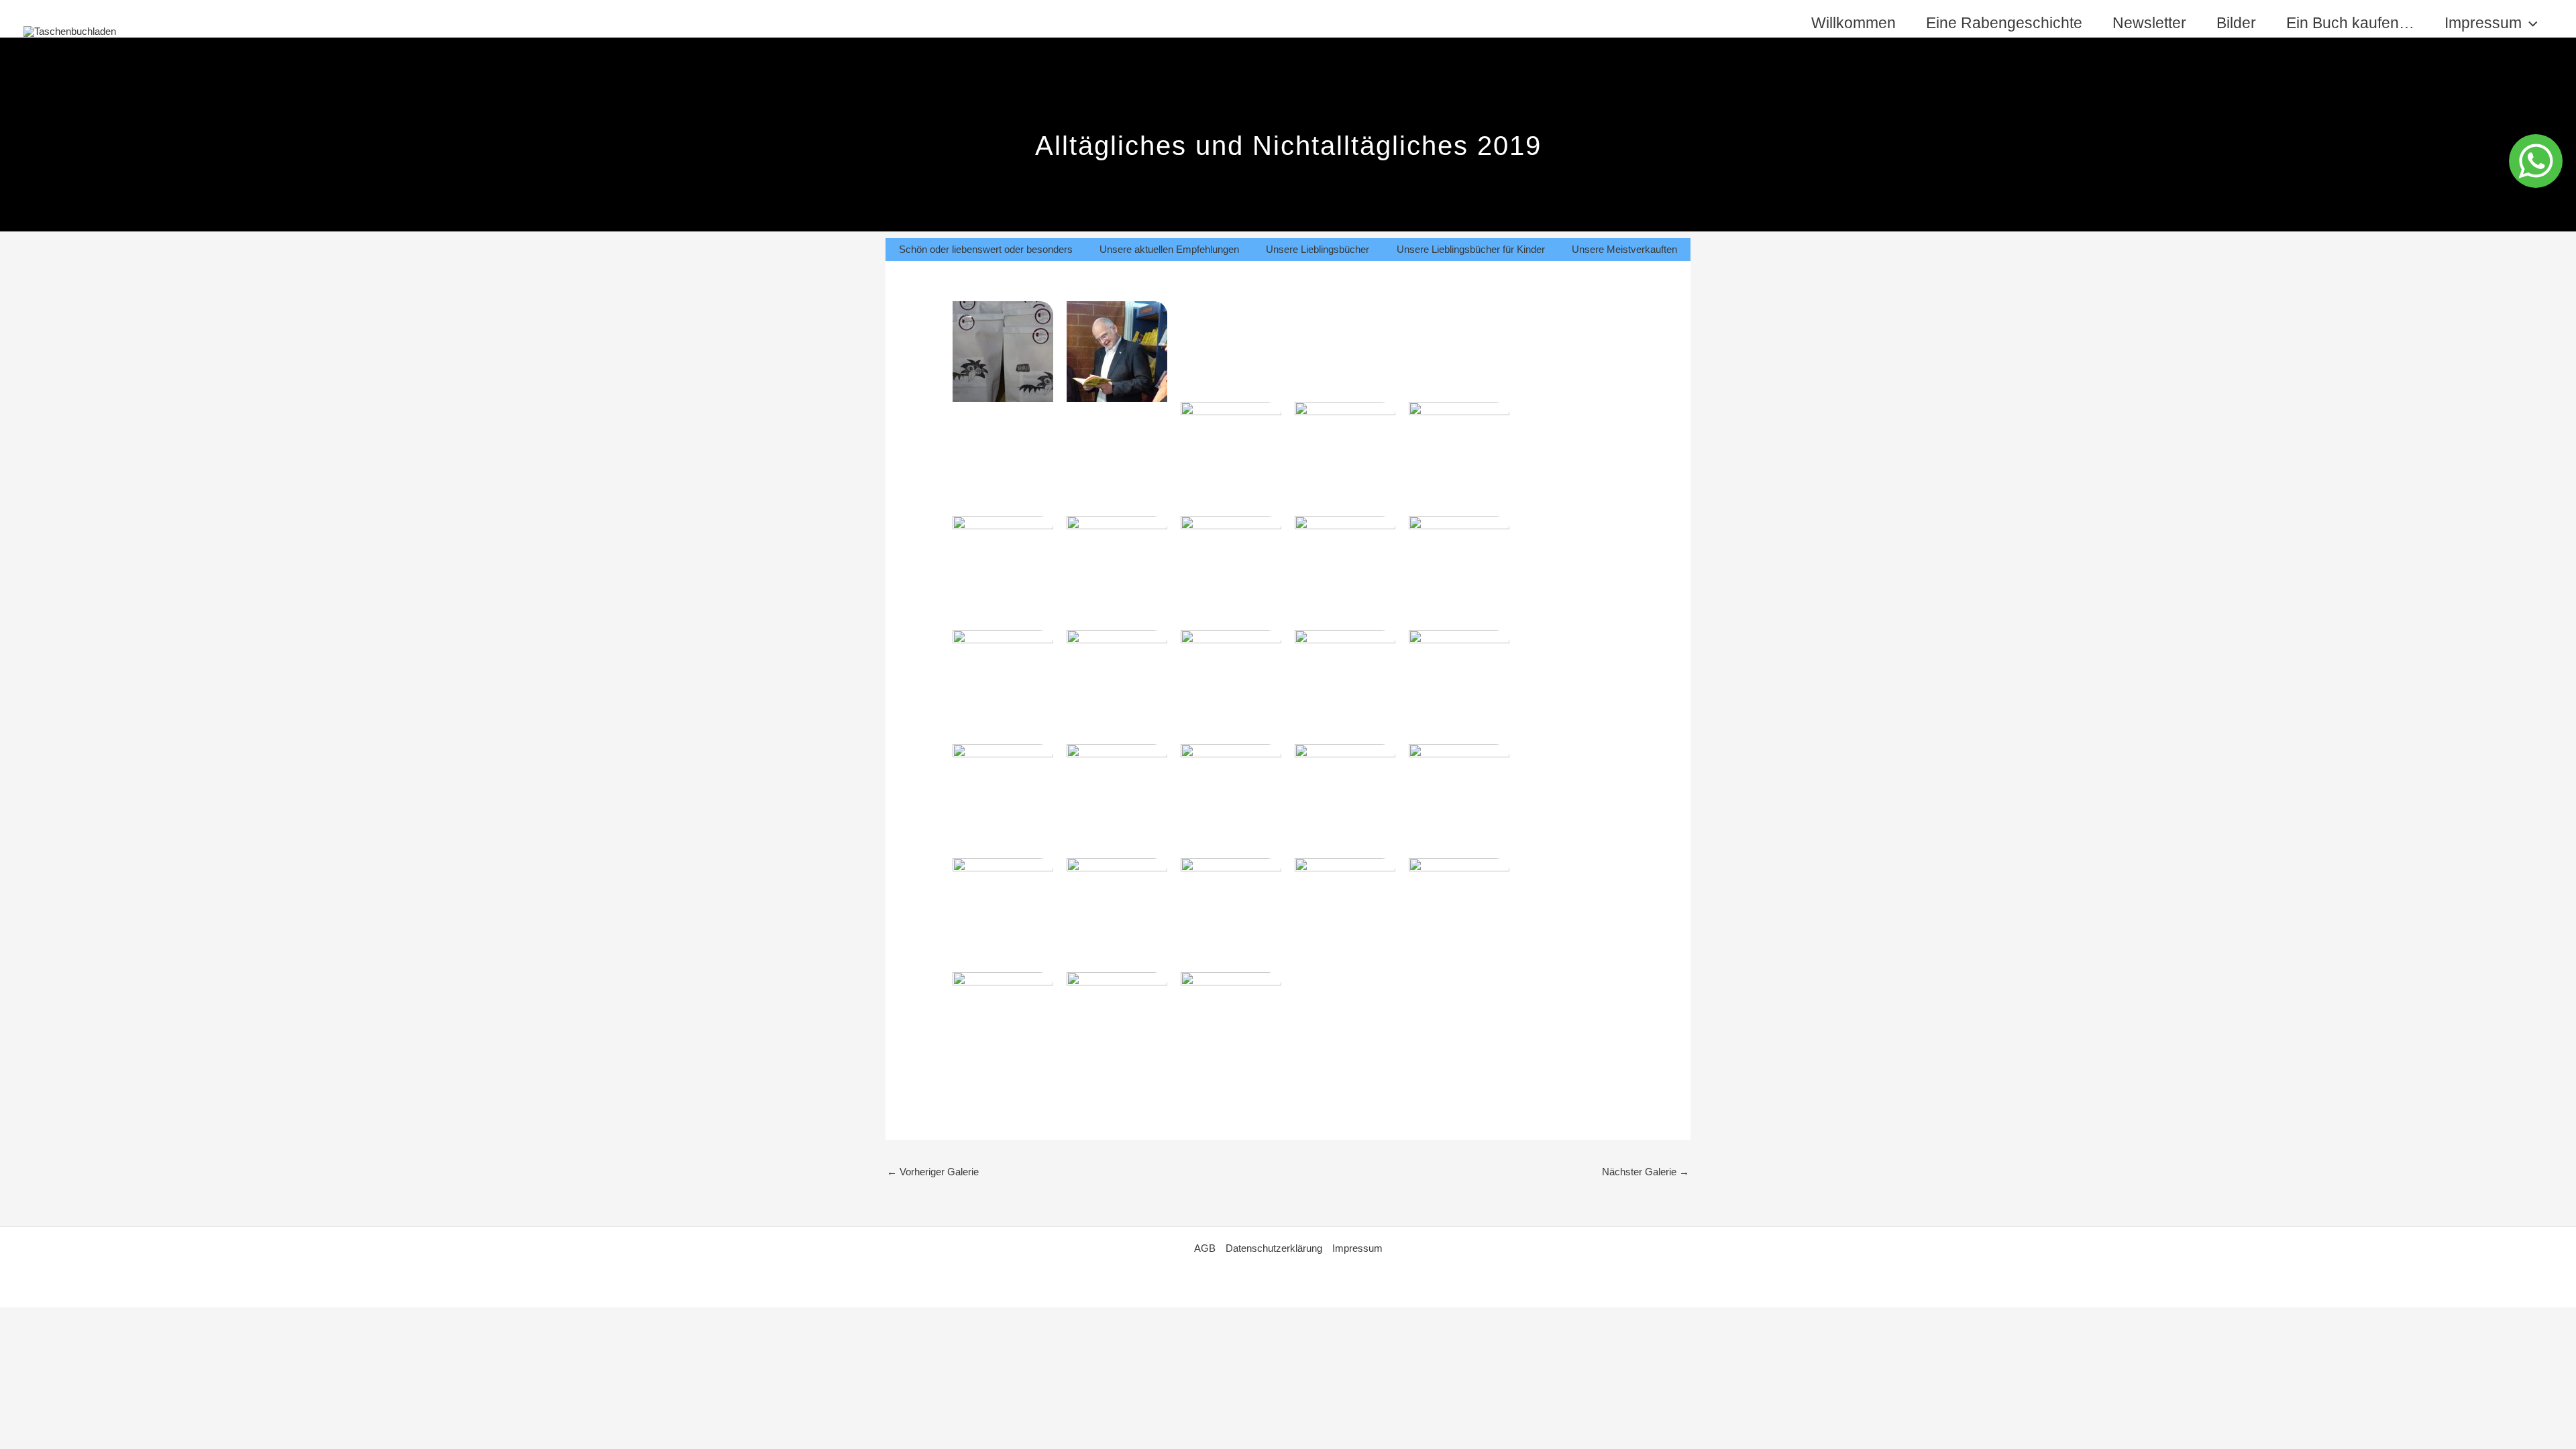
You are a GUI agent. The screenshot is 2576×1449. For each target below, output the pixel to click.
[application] (2530, 23)
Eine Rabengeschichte (2004, 23)
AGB (1205, 1248)
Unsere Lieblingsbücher (1318, 249)
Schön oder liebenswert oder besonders (986, 249)
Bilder (2236, 23)
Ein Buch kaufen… (2350, 23)
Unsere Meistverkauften (1624, 249)
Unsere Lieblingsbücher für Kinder (1471, 249)
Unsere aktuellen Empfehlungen (1169, 249)
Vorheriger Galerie (933, 1172)
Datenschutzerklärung (1274, 1248)
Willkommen (1854, 23)
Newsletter (2149, 23)
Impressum (2483, 23)
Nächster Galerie (1646, 1172)
